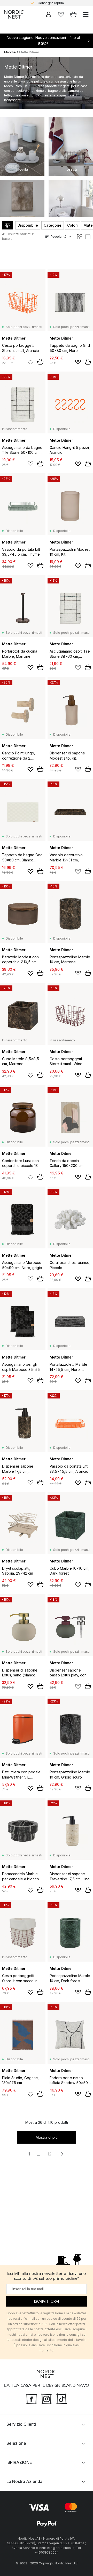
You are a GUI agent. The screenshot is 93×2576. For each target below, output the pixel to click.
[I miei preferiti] (61, 14)
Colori (72, 225)
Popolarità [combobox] (59, 237)
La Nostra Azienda (24, 2481)
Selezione (16, 2443)
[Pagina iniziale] (14, 14)
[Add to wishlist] (30, 362)
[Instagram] (47, 2398)
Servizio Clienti (21, 2424)
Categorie (53, 225)
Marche (10, 52)
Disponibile (28, 225)
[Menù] (86, 14)
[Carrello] (73, 14)
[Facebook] (32, 2398)
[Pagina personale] (49, 14)
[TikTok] (61, 2398)
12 (49, 2154)
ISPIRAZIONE (19, 2462)
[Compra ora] (40, 362)
